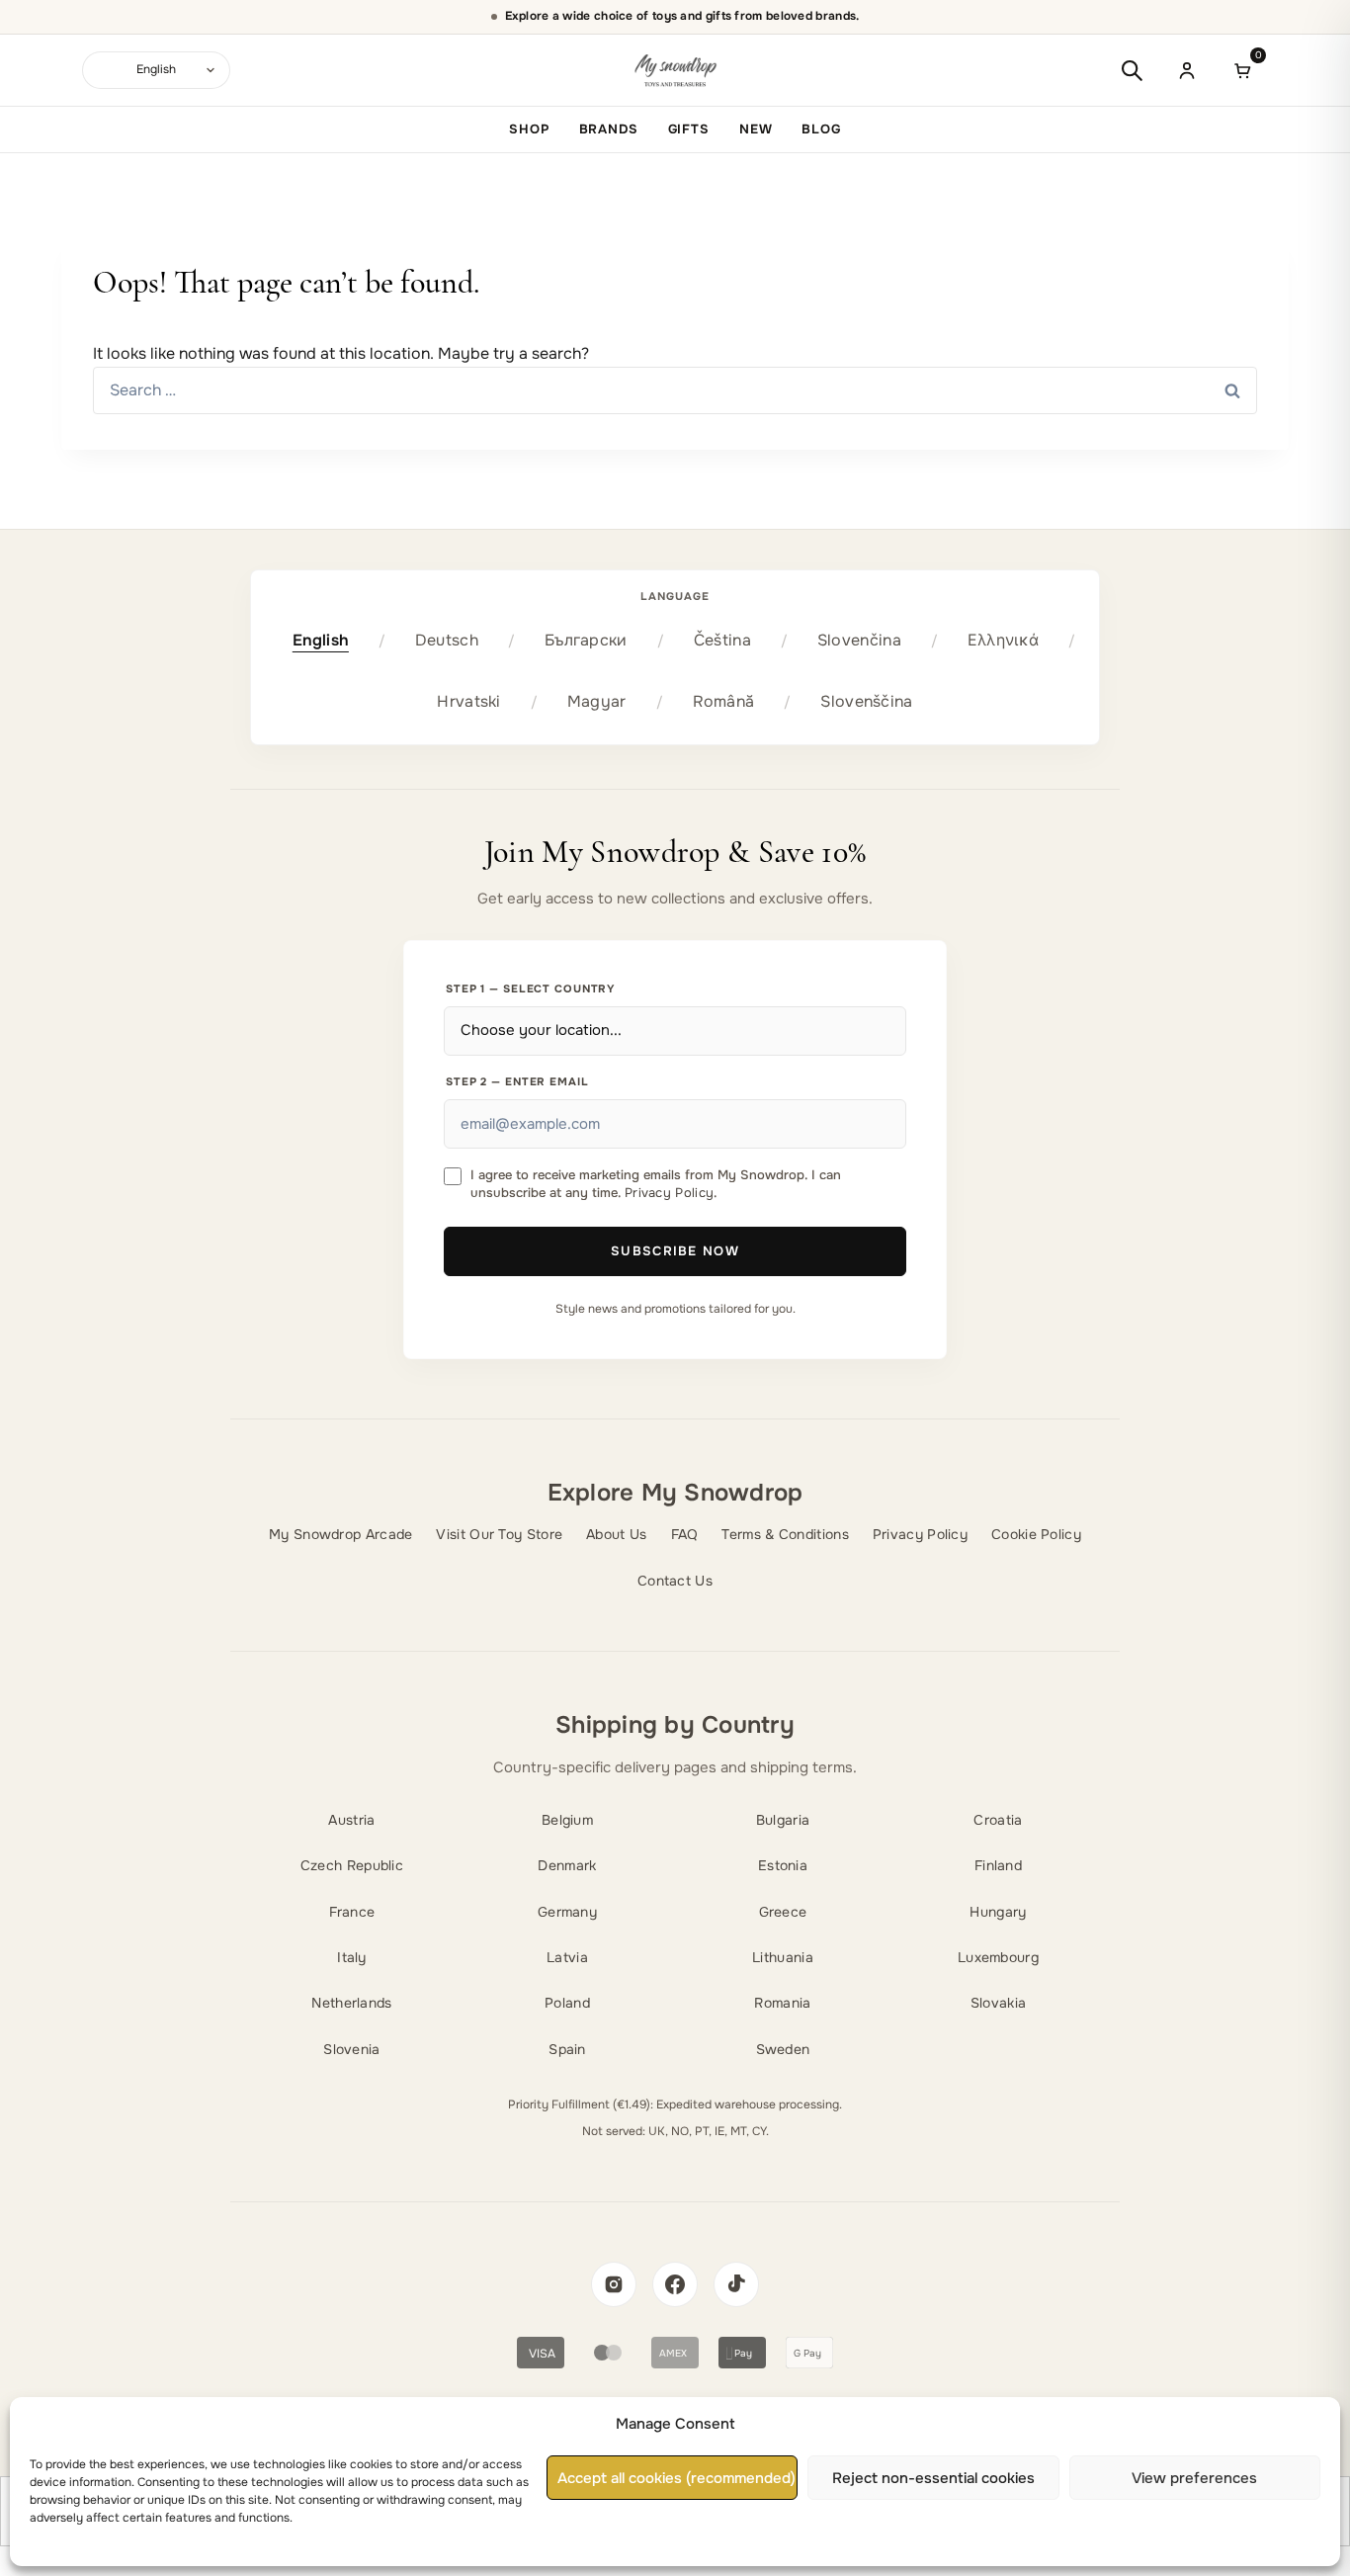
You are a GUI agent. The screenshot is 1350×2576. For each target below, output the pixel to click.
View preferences (1194, 2478)
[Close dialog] (880, 1098)
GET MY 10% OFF (675, 1396)
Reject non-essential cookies (933, 2478)
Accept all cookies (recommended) (676, 2478)
